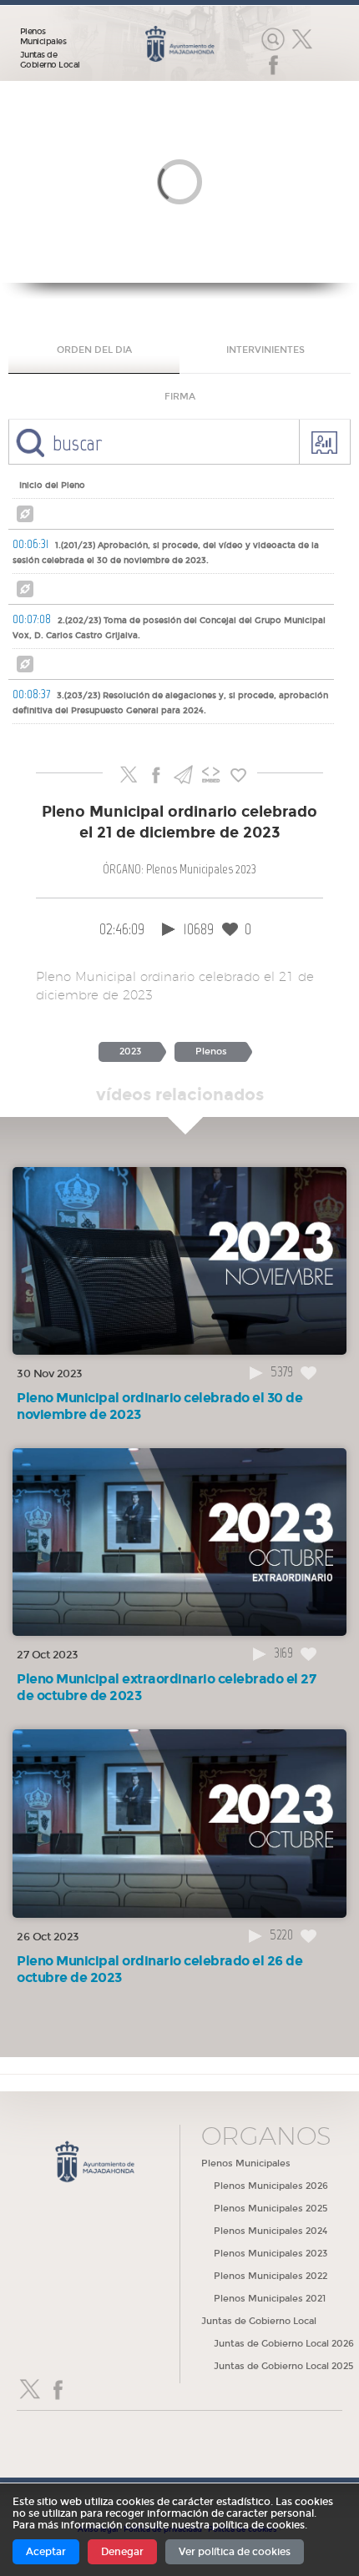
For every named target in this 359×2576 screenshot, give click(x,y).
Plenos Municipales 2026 (271, 2186)
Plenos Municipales (43, 37)
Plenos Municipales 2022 (271, 2276)
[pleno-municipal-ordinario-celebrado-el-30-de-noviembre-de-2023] (179, 1260)
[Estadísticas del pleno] (324, 442)
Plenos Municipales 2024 (271, 2231)
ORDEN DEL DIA (94, 350)
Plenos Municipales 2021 (270, 2299)
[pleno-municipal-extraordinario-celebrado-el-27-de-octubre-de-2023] (179, 1541)
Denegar (122, 2552)
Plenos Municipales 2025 (271, 2209)
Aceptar (46, 2552)
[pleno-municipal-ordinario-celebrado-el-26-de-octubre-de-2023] (179, 1822)
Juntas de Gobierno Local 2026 (284, 2344)
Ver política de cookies (235, 2552)
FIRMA (180, 397)
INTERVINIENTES (265, 350)
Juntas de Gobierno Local (50, 60)
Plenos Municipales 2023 (271, 2254)
